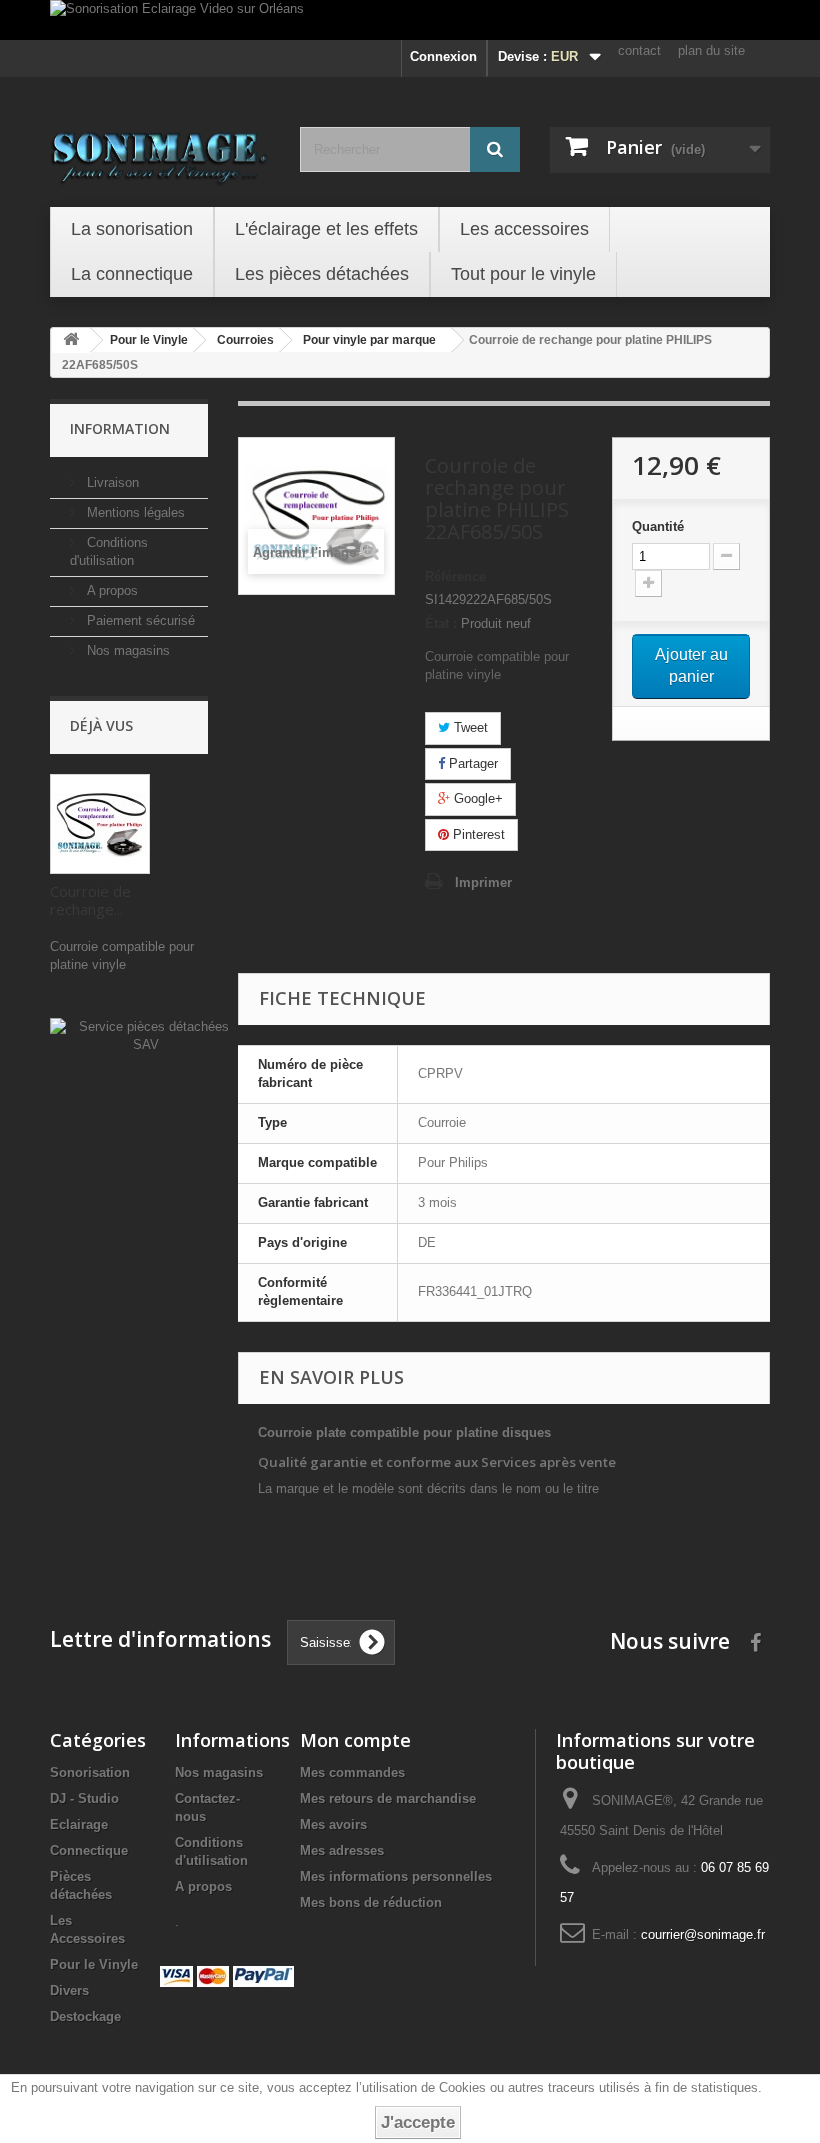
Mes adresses (342, 1850)
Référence (455, 576)
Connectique (89, 1850)
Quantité (658, 526)
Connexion (443, 56)
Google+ (476, 798)
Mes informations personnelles (396, 1876)
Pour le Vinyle (94, 1964)
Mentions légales (134, 512)
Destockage (85, 2016)
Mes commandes (352, 1772)
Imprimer (483, 882)
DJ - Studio (84, 1798)
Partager (471, 763)
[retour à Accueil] (71, 340)
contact (639, 50)
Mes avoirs (333, 1824)
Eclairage (79, 1824)
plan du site (711, 50)
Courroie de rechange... (90, 900)
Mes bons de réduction (371, 1902)
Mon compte (355, 1740)
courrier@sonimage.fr (703, 1934)
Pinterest (477, 834)
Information (120, 428)
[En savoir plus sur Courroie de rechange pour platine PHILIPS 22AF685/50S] (100, 824)
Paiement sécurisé (139, 620)
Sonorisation (90, 1772)
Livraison (111, 482)
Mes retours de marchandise (388, 1798)
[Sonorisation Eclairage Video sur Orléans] (410, 20)
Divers (69, 1990)
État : (441, 623)
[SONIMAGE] (160, 152)
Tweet (469, 727)
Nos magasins (126, 650)
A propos (110, 590)
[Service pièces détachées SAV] (145, 1035)
